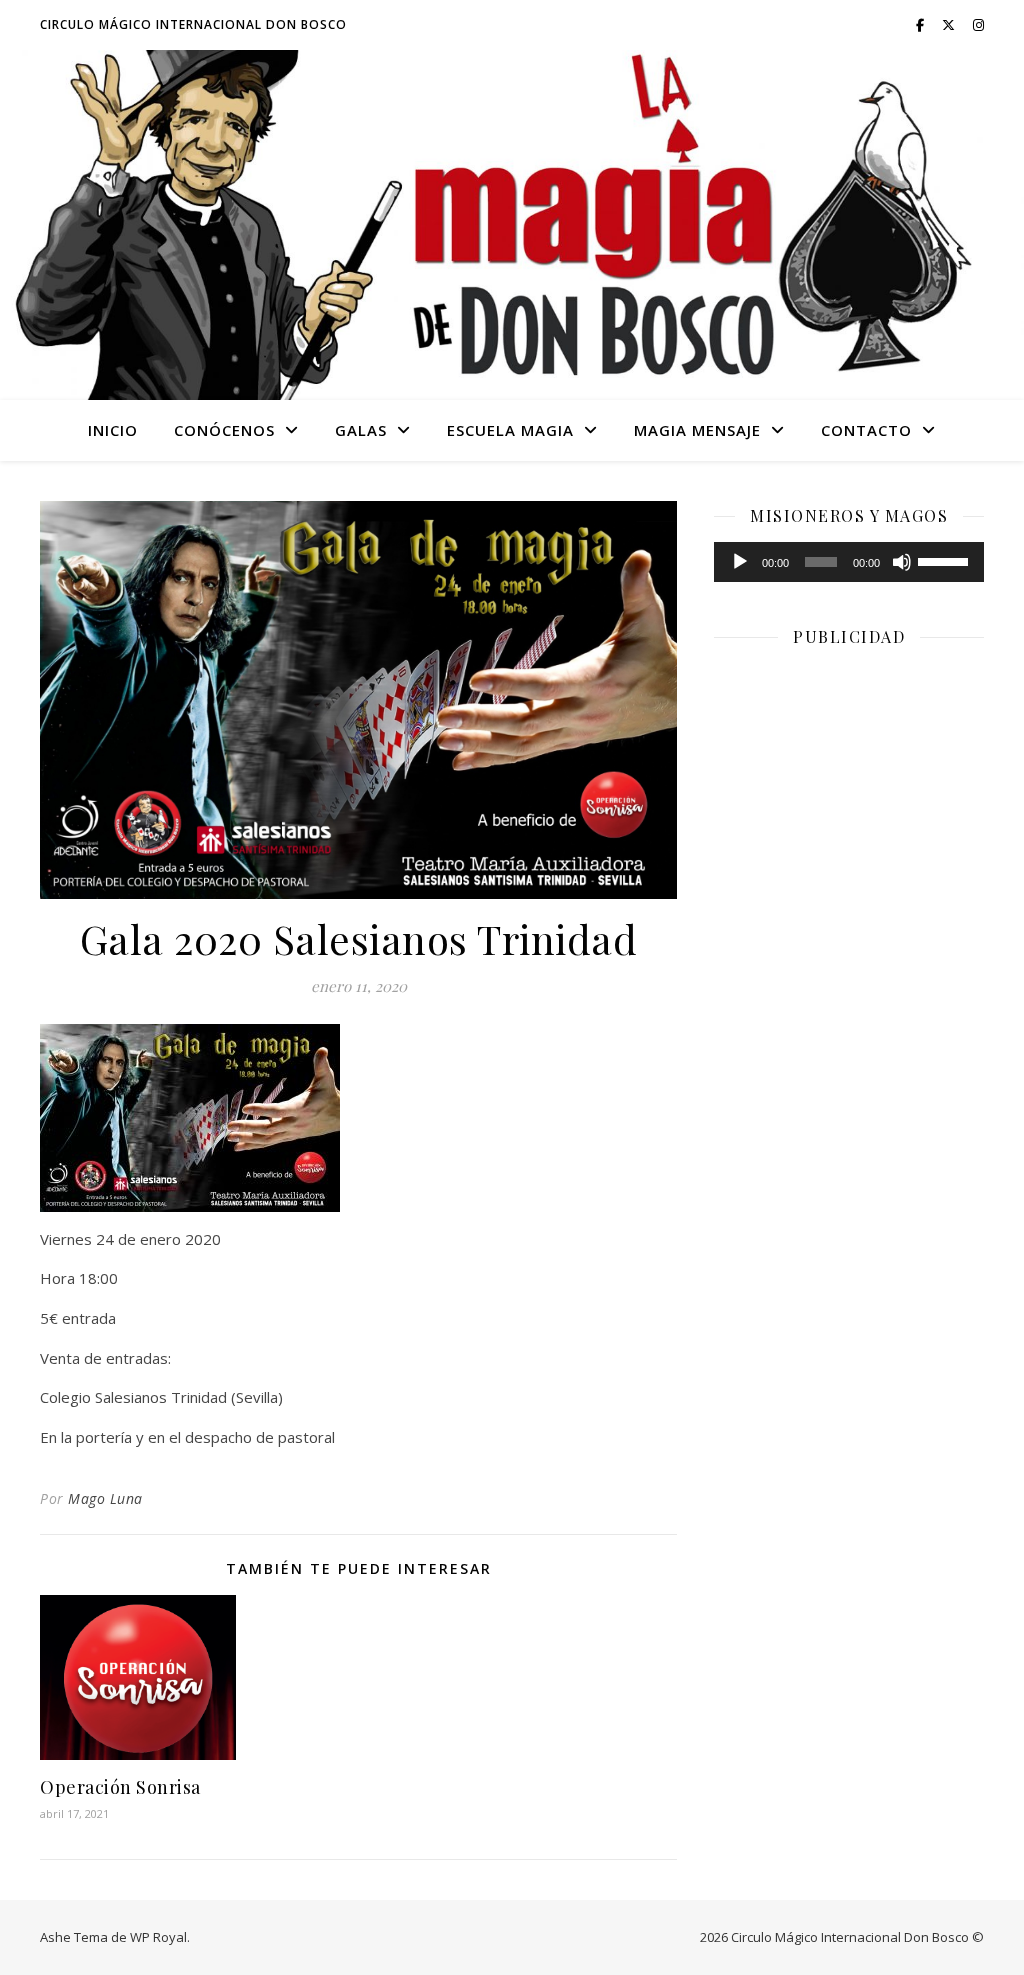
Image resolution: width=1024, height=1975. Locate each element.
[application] (849, 562)
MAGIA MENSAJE (697, 430)
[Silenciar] (902, 562)
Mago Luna (105, 1498)
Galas (361, 430)
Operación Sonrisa (120, 1787)
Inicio (113, 430)
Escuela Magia (510, 430)
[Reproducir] (740, 562)
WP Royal (158, 1937)
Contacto (866, 430)
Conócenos (224, 430)
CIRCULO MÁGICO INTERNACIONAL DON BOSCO (193, 24)
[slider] (946, 560)
